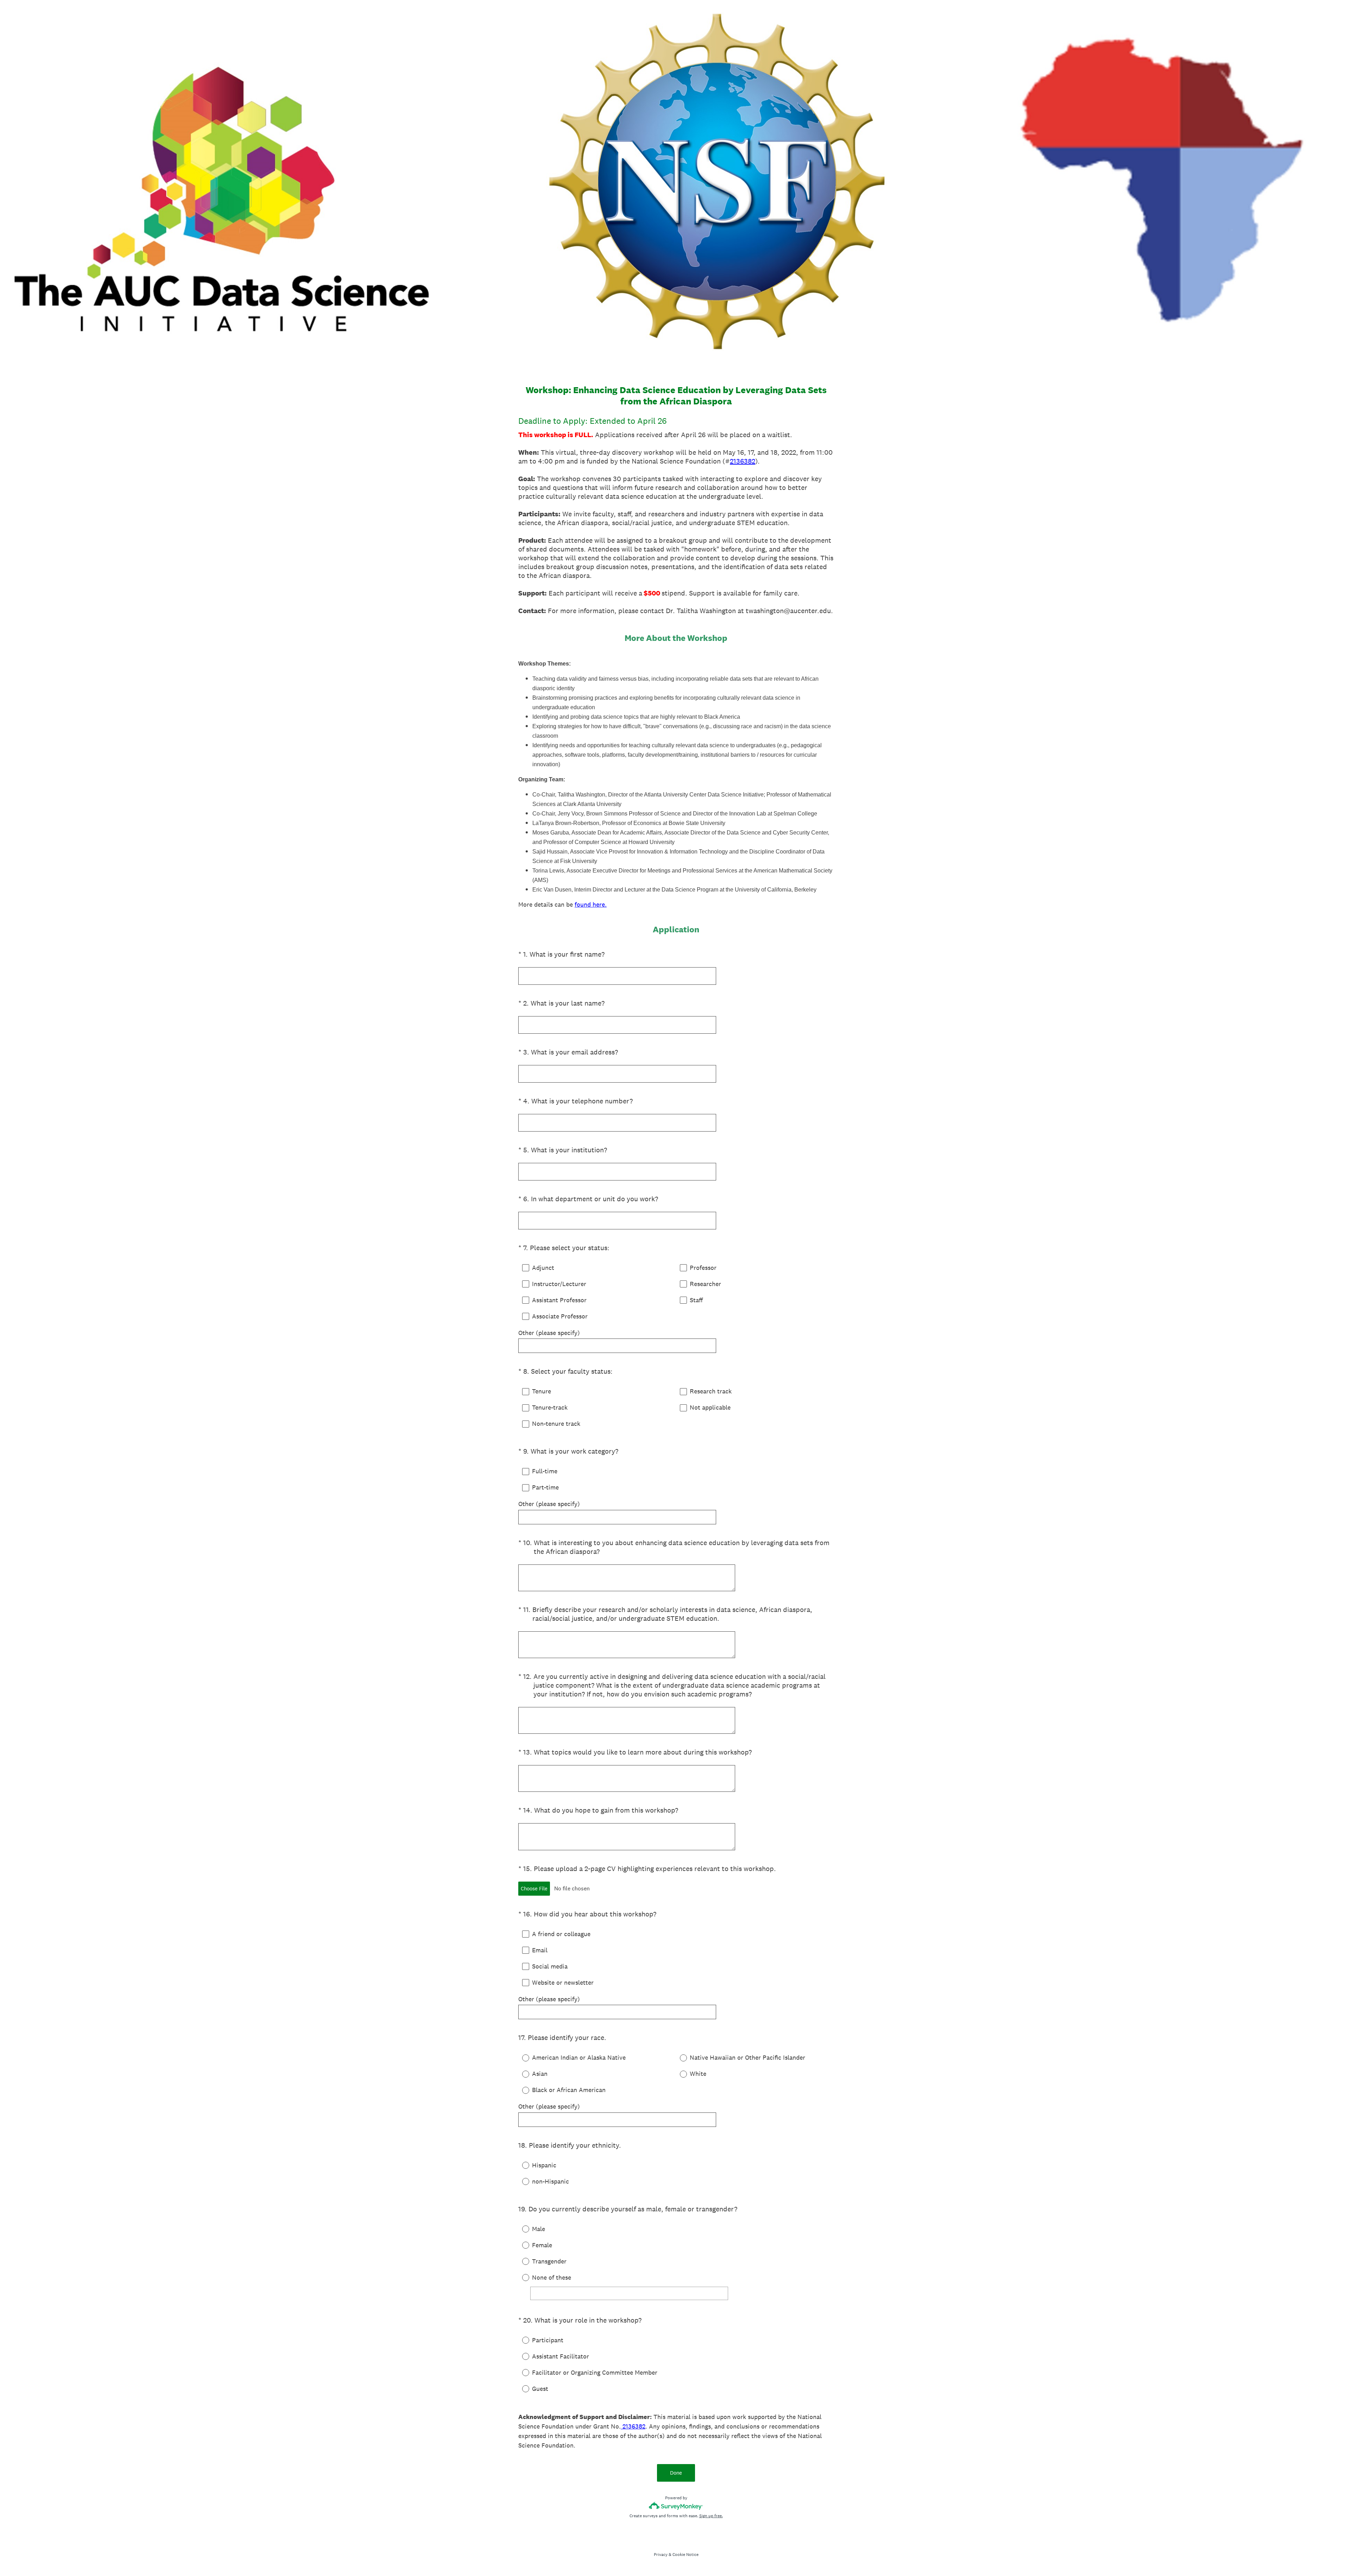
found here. (591, 904)
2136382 (743, 461)
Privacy (661, 2555)
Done (676, 2473)
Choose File (534, 1888)
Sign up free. (711, 2516)
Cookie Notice (686, 2555)
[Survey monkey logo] (676, 2506)
